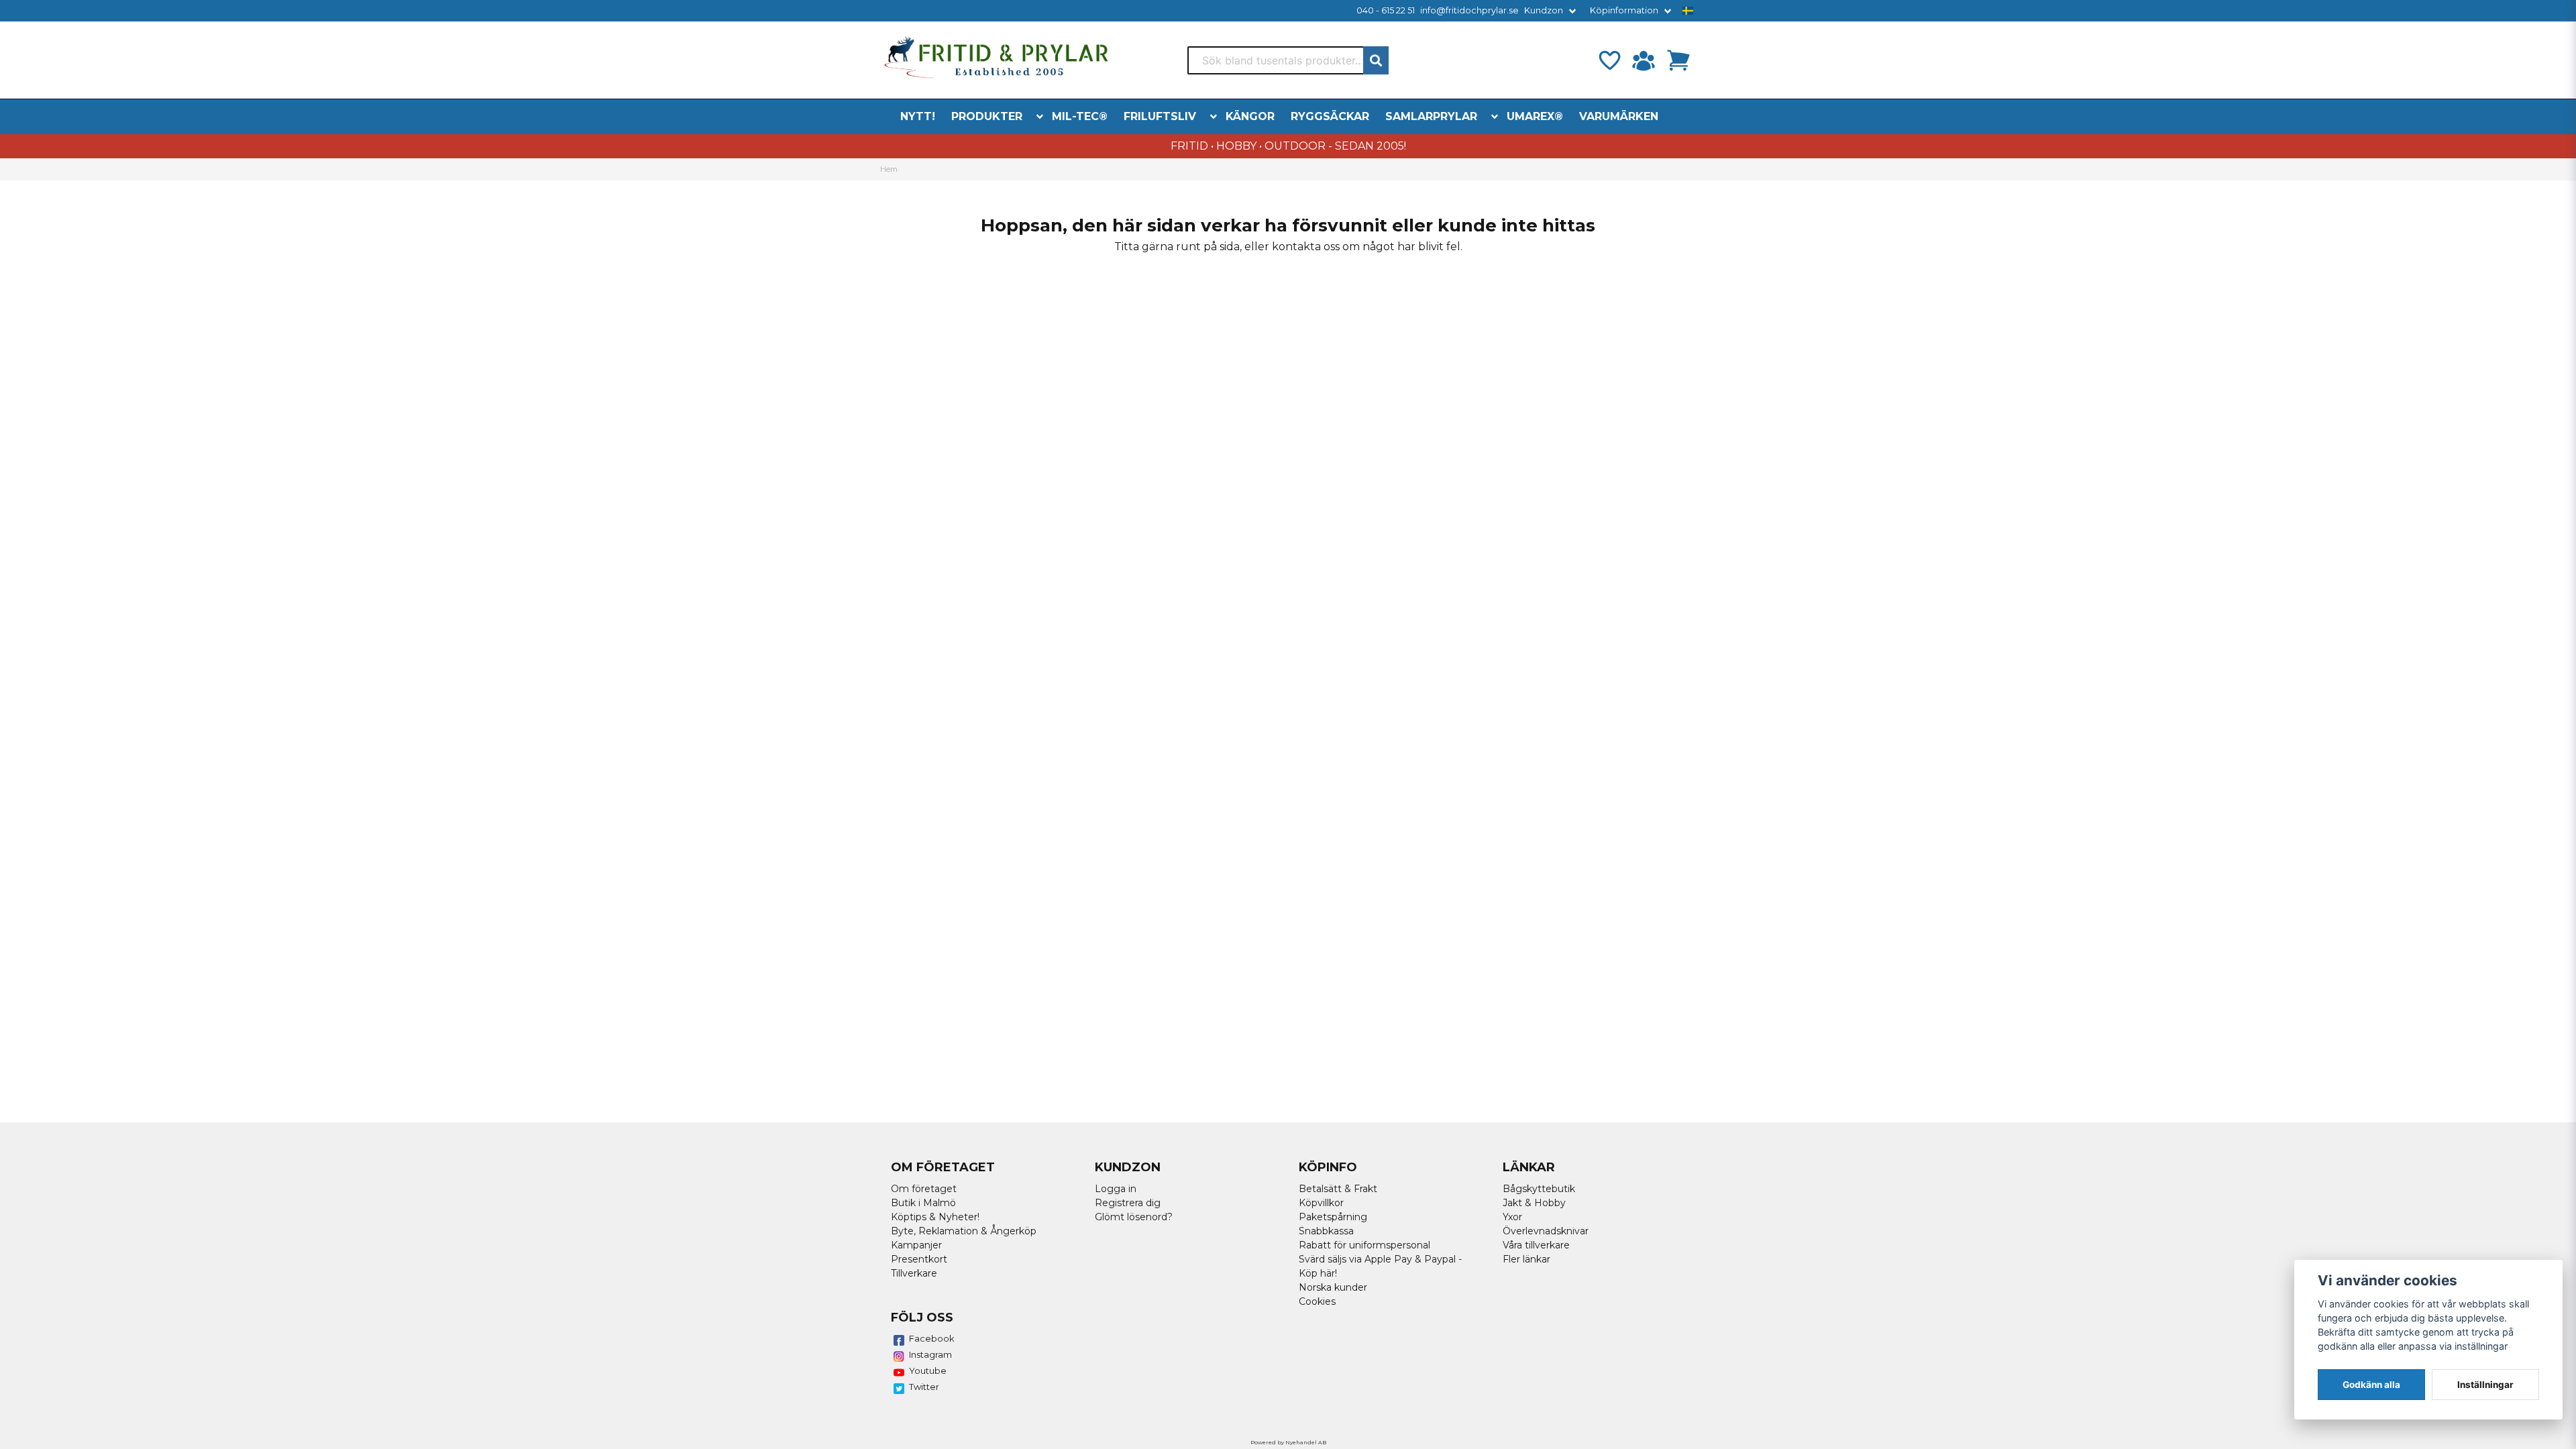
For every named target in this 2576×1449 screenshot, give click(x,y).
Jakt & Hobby (1534, 1203)
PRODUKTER (987, 116)
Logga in (1116, 1189)
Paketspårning (1333, 1217)
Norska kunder (1333, 1287)
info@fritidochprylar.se (1469, 10)
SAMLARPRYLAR (1431, 116)
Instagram (930, 1354)
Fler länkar (1526, 1259)
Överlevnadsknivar (1546, 1231)
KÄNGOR (1250, 116)
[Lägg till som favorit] (1609, 60)
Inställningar (2485, 1385)
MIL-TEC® (1080, 116)
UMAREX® (1535, 116)
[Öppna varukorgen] (1678, 60)
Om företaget (924, 1189)
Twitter (924, 1387)
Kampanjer (916, 1245)
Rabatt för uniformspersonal (1364, 1245)
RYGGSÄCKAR (1330, 116)
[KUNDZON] (1644, 60)
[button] (1688, 11)
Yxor (1512, 1217)
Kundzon (1544, 10)
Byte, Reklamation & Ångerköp (964, 1231)
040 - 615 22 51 (1386, 10)
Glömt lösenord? (1134, 1217)
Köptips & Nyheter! (935, 1217)
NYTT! (918, 116)
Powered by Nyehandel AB (1288, 1442)
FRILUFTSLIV (1160, 116)
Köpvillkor (1321, 1203)
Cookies (1317, 1301)
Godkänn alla (2371, 1385)
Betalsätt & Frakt (1338, 1189)
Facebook (932, 1338)
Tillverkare (914, 1273)
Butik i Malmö (923, 1203)
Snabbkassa (1326, 1231)
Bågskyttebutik (1539, 1189)
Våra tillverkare (1536, 1245)
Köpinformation (1624, 10)
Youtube (928, 1371)
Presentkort (919, 1259)
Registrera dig (1128, 1203)
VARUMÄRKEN (1619, 116)
